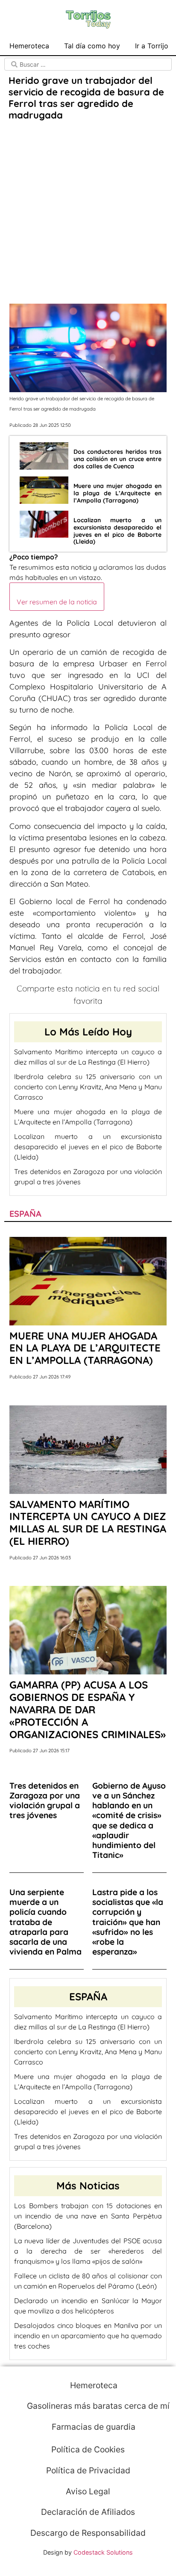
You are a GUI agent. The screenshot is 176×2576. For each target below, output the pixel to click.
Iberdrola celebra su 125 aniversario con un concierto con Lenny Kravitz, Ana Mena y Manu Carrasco (88, 1087)
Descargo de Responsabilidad (88, 2533)
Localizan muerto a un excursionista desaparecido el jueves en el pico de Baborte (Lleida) (88, 1147)
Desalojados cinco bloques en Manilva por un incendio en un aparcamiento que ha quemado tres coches (88, 2336)
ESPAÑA (25, 1214)
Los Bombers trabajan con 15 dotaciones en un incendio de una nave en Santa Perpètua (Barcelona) (88, 2216)
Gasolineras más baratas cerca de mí (97, 2406)
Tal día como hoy (92, 46)
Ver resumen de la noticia (57, 602)
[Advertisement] (88, 213)
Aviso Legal (88, 2491)
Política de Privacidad (88, 2470)
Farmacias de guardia (92, 2427)
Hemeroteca (29, 46)
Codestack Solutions (103, 2552)
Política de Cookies (88, 2449)
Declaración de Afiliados (88, 2512)
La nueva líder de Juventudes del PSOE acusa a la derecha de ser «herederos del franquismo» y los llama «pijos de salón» (88, 2251)
